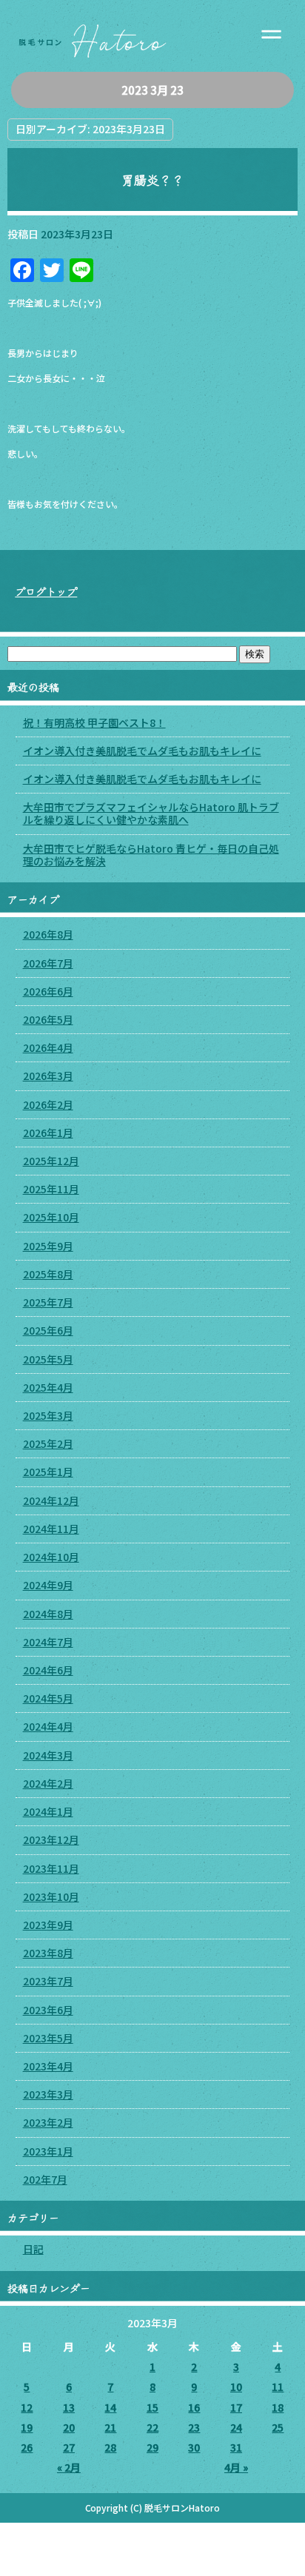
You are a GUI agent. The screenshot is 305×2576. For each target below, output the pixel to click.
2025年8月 (48, 1274)
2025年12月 (51, 1161)
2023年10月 (51, 1896)
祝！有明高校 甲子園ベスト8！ (94, 722)
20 (69, 2427)
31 (236, 2447)
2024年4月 (48, 1726)
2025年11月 (51, 1189)
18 (278, 2407)
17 (236, 2407)
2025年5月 (48, 1359)
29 (152, 2447)
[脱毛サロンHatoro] (152, 36)
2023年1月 (48, 2151)
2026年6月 (48, 991)
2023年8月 (48, 1953)
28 (110, 2447)
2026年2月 (48, 1104)
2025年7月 (48, 1302)
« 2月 (69, 2467)
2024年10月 (51, 1557)
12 (27, 2407)
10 (236, 2387)
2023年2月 (48, 2122)
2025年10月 (51, 1217)
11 (278, 2387)
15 (152, 2407)
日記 (33, 2249)
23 (194, 2427)
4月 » (236, 2467)
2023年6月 (48, 2010)
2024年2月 (48, 1783)
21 (110, 2427)
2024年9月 (48, 1585)
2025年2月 (48, 1443)
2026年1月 (48, 1133)
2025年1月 (48, 1472)
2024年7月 (48, 1642)
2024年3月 (48, 1755)
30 (194, 2447)
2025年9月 (48, 1246)
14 (110, 2407)
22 (152, 2427)
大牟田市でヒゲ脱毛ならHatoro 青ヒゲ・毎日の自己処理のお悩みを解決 (151, 855)
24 (236, 2427)
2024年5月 (48, 1698)
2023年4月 (48, 2066)
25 (278, 2427)
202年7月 (45, 2179)
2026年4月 (48, 1047)
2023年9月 (48, 1925)
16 (194, 2407)
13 (69, 2407)
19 (27, 2427)
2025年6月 (48, 1330)
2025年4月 (48, 1387)
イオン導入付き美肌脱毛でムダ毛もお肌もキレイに (142, 751)
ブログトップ (46, 591)
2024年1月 (48, 1811)
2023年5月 (48, 2038)
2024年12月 (51, 1500)
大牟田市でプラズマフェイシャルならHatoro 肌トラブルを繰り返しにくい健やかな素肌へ (151, 813)
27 (69, 2447)
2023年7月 (48, 1981)
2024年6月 (48, 1670)
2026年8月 (48, 934)
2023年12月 (51, 1839)
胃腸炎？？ (153, 180)
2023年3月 (48, 2094)
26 (27, 2447)
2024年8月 (48, 1614)
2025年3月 (48, 1415)
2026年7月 (48, 963)
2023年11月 (51, 1868)
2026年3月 (48, 1076)
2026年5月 (48, 1019)
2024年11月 (51, 1529)
